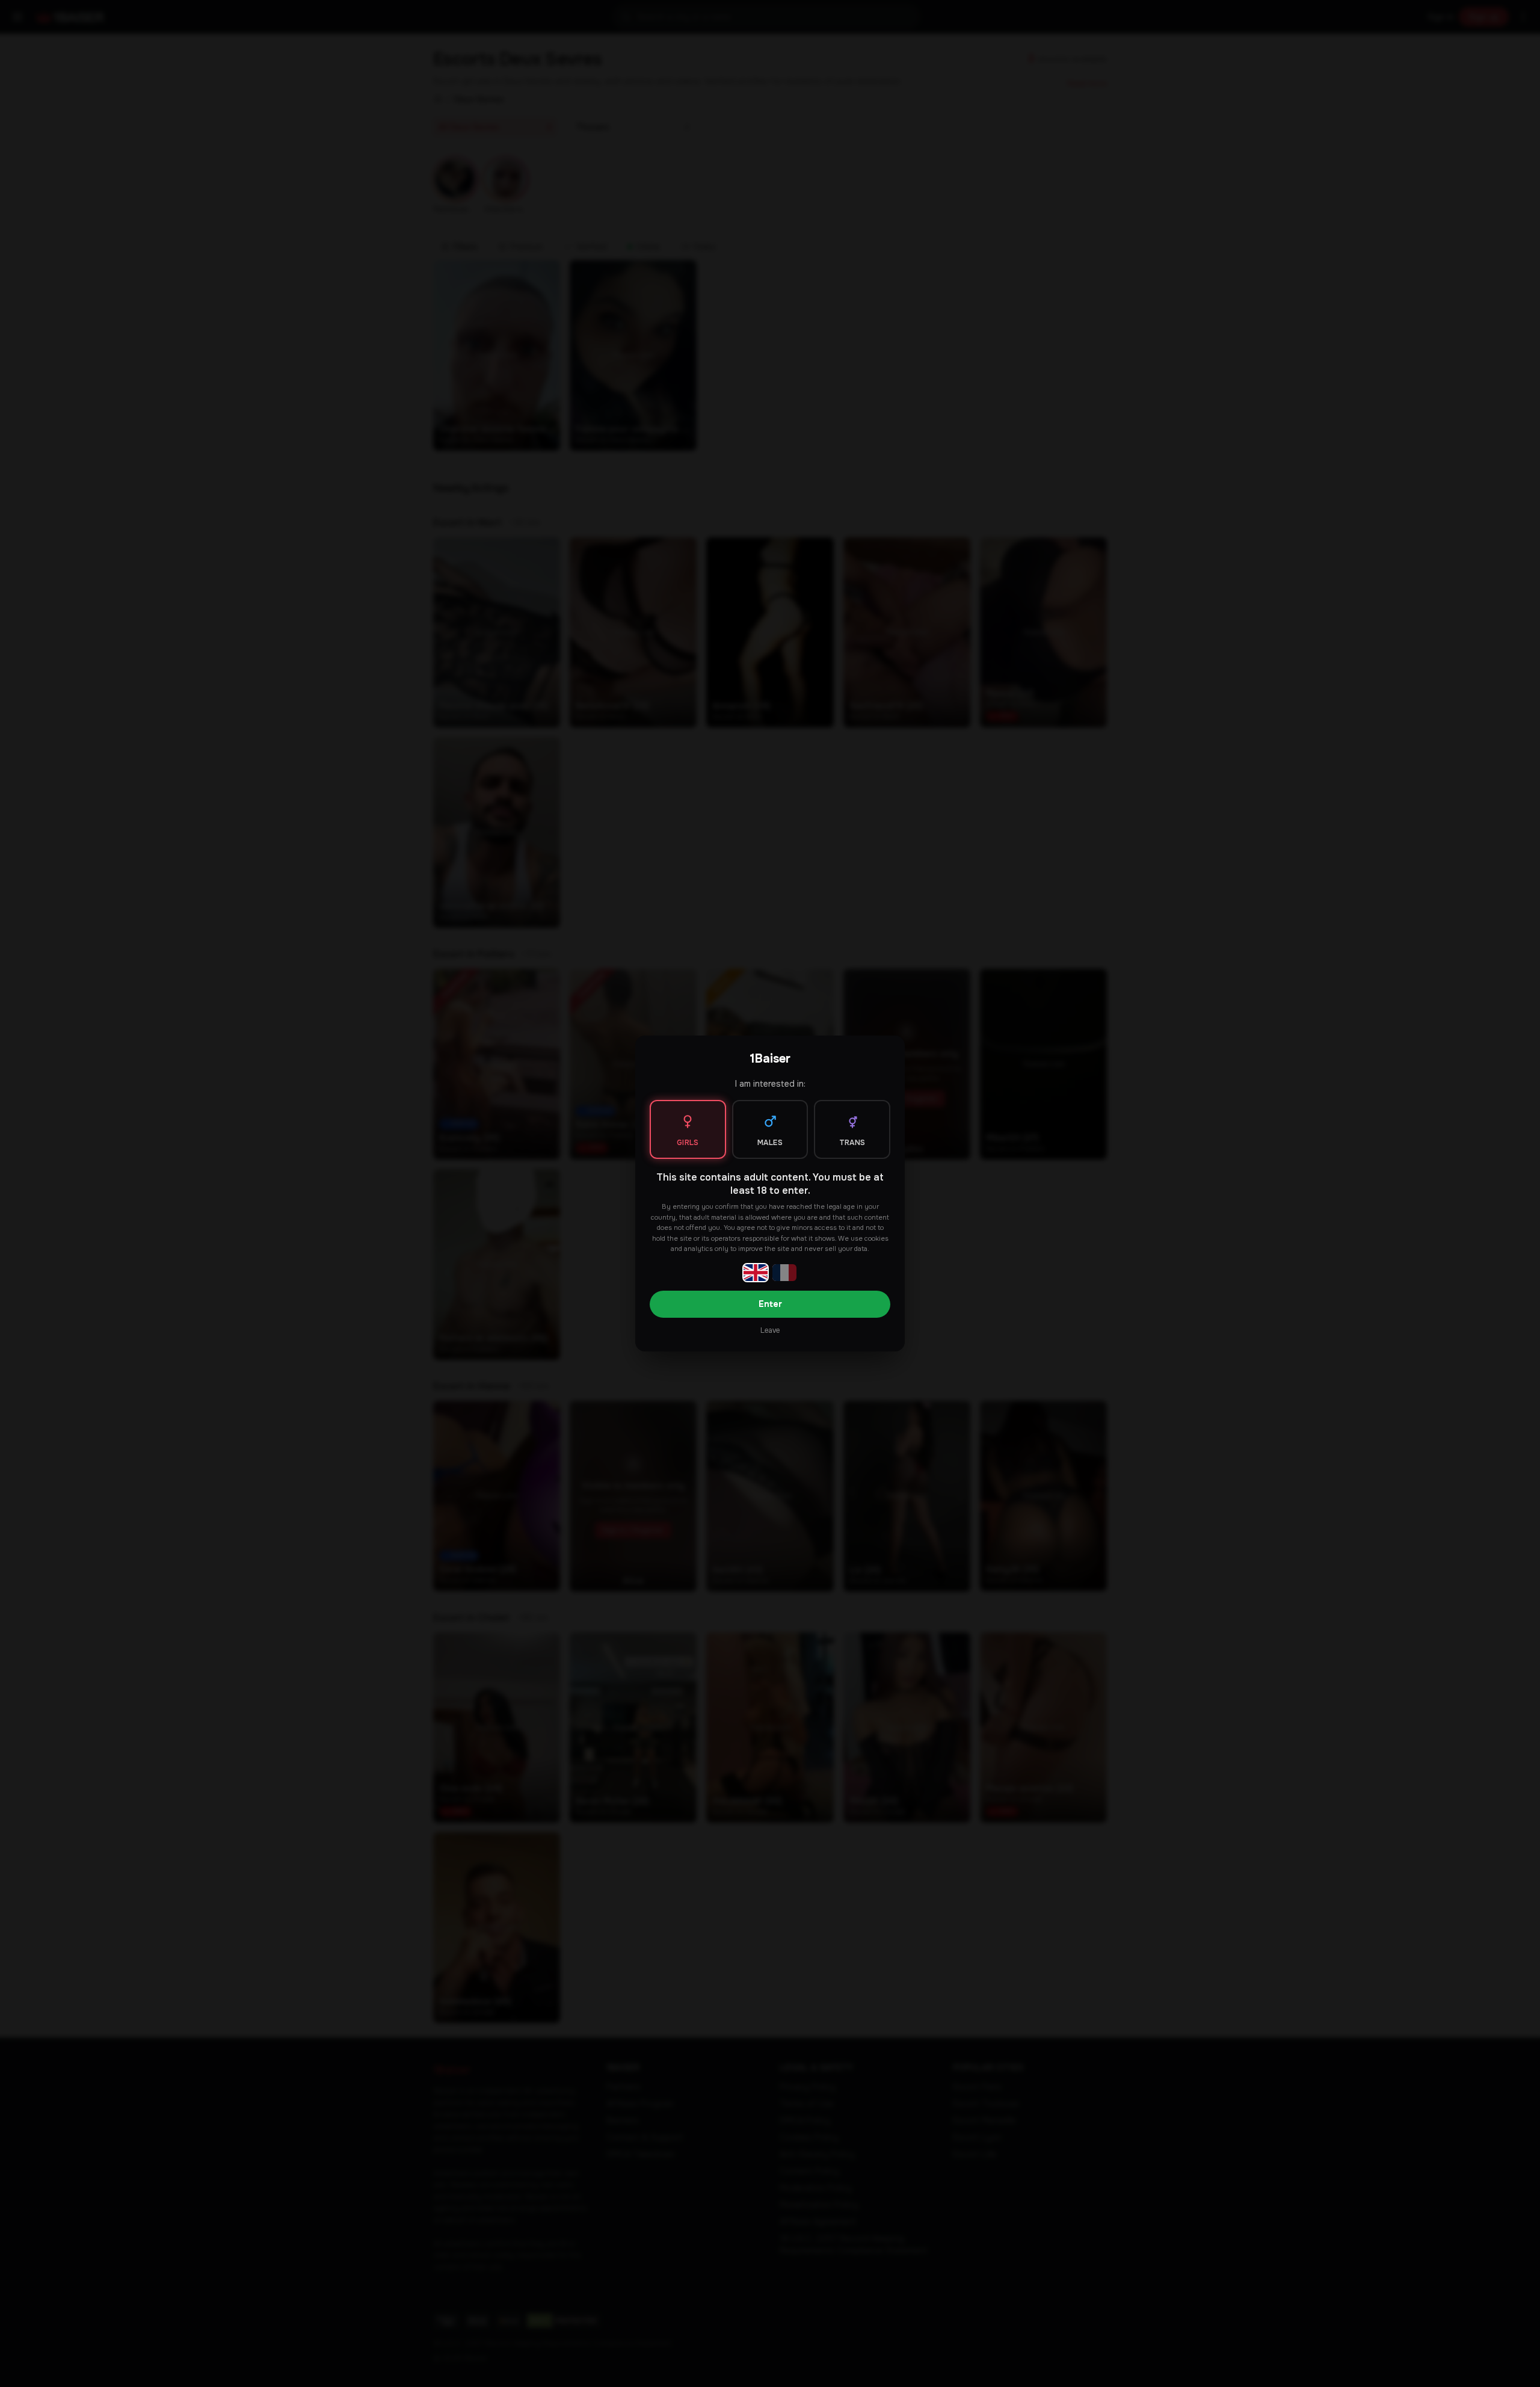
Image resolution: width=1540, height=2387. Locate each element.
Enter (770, 1304)
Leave (770, 1330)
